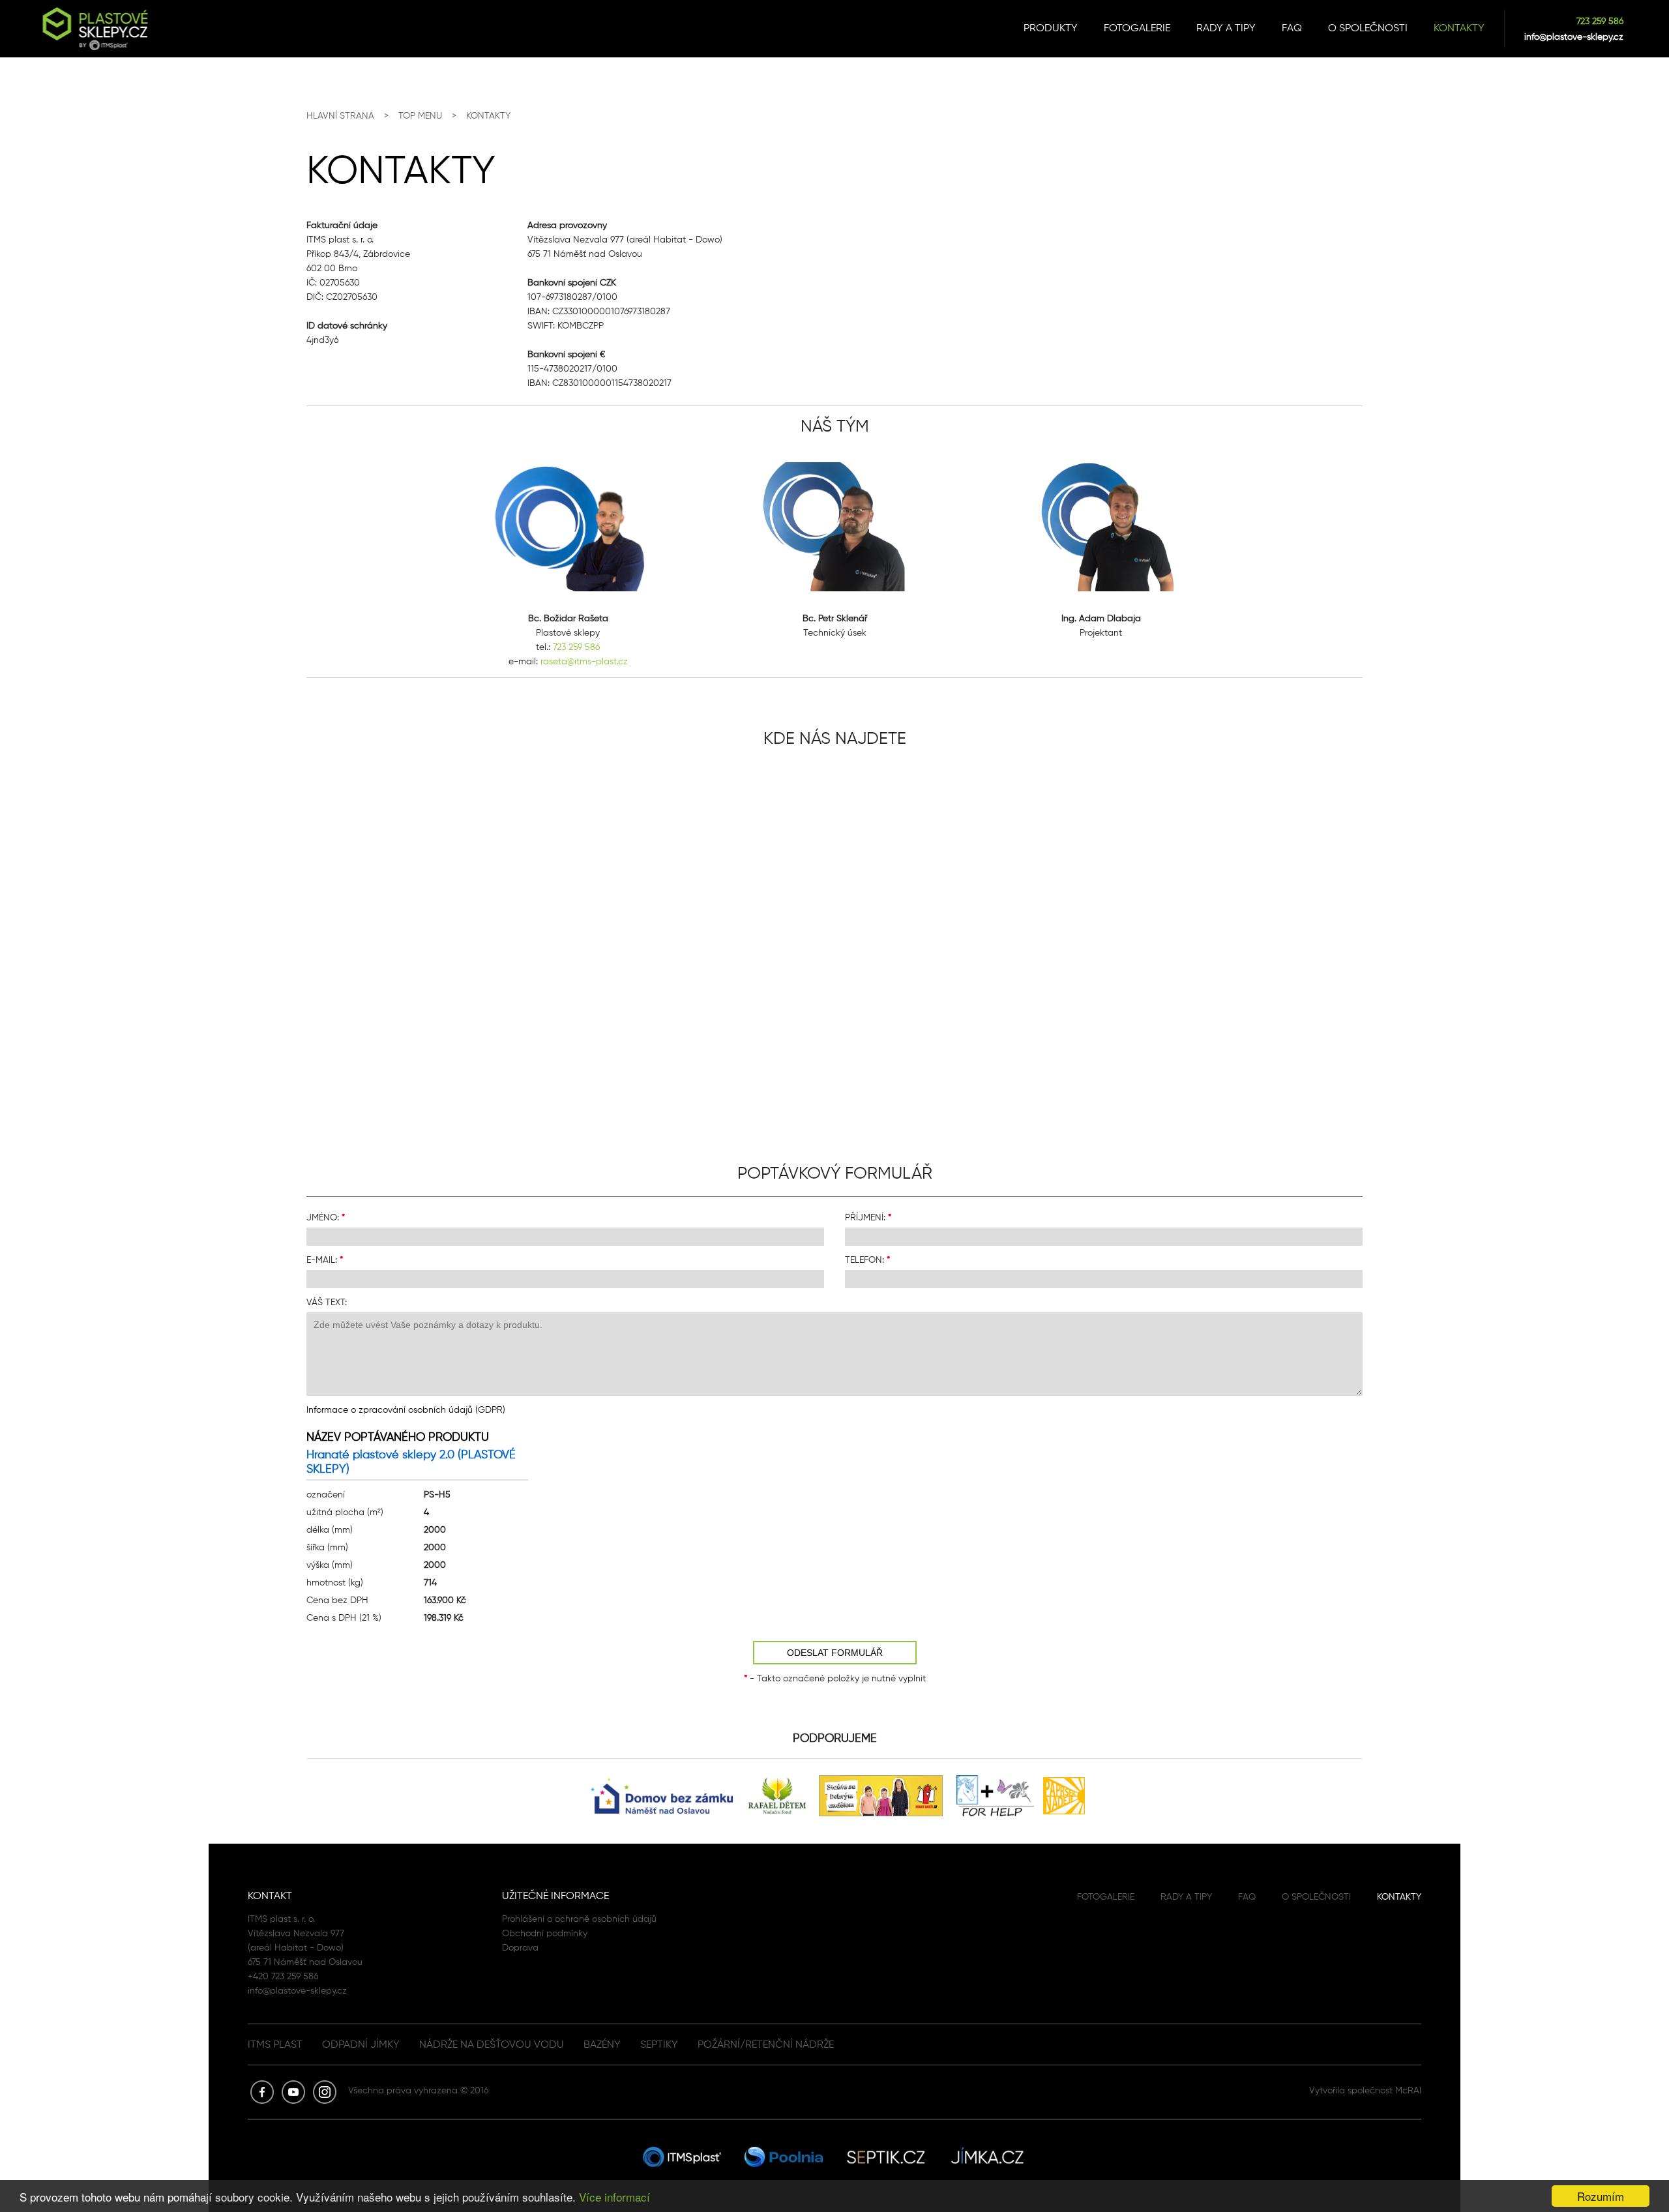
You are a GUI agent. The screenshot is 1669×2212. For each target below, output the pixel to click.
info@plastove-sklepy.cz (1574, 37)
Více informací (614, 2197)
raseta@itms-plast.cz (584, 661)
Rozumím (1601, 2196)
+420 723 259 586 (283, 1976)
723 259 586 (1600, 21)
